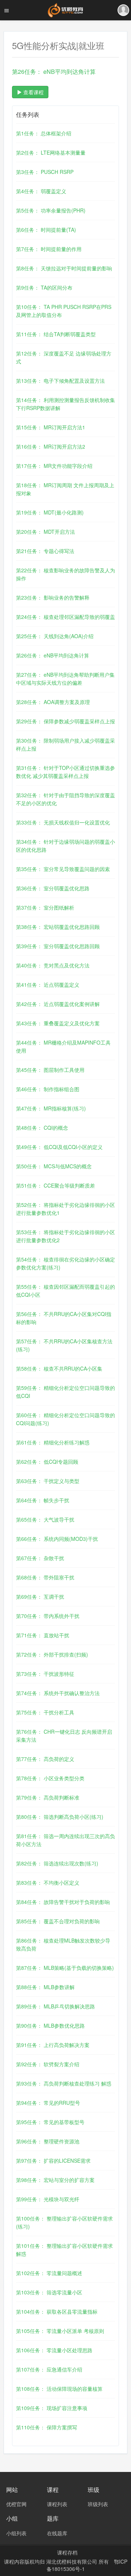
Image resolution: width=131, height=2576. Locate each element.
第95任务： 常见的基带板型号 (50, 2122)
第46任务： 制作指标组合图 (48, 1089)
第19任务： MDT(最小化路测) (50, 512)
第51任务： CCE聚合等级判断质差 (55, 1185)
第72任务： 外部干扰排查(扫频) (52, 1654)
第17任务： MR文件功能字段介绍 (54, 466)
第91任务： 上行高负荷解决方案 (53, 2045)
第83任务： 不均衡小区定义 (48, 1883)
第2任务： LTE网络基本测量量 (51, 152)
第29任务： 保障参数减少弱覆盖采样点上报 (65, 721)
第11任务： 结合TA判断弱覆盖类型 (56, 334)
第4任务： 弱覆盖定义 (41, 191)
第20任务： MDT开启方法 (45, 532)
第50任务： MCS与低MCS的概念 (54, 1166)
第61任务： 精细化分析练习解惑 (53, 1442)
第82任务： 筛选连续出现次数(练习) (57, 1863)
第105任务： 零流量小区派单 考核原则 (60, 2331)
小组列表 (16, 2533)
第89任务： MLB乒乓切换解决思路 (55, 2006)
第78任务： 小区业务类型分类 (50, 1778)
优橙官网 (16, 2504)
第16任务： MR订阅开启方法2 (51, 446)
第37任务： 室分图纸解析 (45, 907)
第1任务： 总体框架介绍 (44, 133)
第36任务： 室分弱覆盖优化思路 (53, 888)
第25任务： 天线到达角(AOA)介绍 (55, 636)
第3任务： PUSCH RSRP (45, 172)
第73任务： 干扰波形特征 (45, 1674)
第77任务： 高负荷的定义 (45, 1759)
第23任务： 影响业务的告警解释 (53, 597)
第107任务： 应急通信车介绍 (49, 2369)
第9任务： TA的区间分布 (44, 287)
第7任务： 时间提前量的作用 (49, 249)
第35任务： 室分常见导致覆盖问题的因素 (63, 869)
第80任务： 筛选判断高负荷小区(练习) (60, 1817)
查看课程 (33, 92)
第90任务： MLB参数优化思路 (50, 2026)
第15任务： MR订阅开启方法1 (51, 427)
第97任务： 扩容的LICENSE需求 (53, 2160)
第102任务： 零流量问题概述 (49, 2273)
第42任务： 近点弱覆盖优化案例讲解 (58, 1004)
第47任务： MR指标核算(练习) (51, 1108)
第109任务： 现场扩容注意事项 (52, 2408)
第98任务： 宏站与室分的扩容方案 (55, 2180)
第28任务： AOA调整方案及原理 (53, 702)
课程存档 (67, 2552)
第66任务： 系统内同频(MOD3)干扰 (57, 1539)
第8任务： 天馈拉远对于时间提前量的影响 (64, 268)
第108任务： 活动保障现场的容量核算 (59, 2389)
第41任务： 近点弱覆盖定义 (48, 985)
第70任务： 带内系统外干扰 (48, 1616)
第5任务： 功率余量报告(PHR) (51, 210)
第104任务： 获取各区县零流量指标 (57, 2311)
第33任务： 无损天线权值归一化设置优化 (63, 822)
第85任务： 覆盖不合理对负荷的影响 (58, 1921)
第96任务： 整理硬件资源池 (48, 2141)
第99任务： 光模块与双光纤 (48, 2199)
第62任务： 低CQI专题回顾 (47, 1462)
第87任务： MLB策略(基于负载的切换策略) (65, 1968)
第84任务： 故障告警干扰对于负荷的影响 (63, 1902)
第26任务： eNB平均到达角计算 (53, 655)
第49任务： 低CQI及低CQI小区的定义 (59, 1147)
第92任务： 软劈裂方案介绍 (48, 2064)
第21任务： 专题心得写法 (45, 551)
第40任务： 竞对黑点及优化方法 (53, 965)
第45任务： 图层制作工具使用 (50, 1070)
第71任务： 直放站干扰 (43, 1635)
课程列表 (57, 2504)
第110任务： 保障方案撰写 (47, 2427)
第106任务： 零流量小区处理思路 (54, 2350)
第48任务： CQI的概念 (42, 1128)
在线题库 (57, 2533)
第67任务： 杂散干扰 (40, 1558)
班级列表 (98, 2504)
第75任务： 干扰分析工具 (45, 1712)
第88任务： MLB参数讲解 (45, 1987)
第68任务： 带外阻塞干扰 (45, 1577)
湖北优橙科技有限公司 (72, 2561)
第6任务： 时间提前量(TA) (46, 230)
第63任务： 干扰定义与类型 (48, 1481)
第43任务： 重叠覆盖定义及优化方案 (58, 1023)
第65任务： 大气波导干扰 (45, 1519)
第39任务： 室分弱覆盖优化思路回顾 (58, 946)
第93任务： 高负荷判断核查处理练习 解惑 (64, 2083)
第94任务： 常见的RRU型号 (48, 2103)
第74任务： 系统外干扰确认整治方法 (58, 1693)
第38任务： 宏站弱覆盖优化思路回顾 (58, 927)
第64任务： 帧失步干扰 (43, 1500)
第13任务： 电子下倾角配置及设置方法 (60, 381)
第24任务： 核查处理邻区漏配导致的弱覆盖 (65, 617)
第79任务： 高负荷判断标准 (48, 1797)
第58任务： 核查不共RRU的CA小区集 (59, 1368)
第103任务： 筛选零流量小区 (49, 2292)
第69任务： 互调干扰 (40, 1597)
